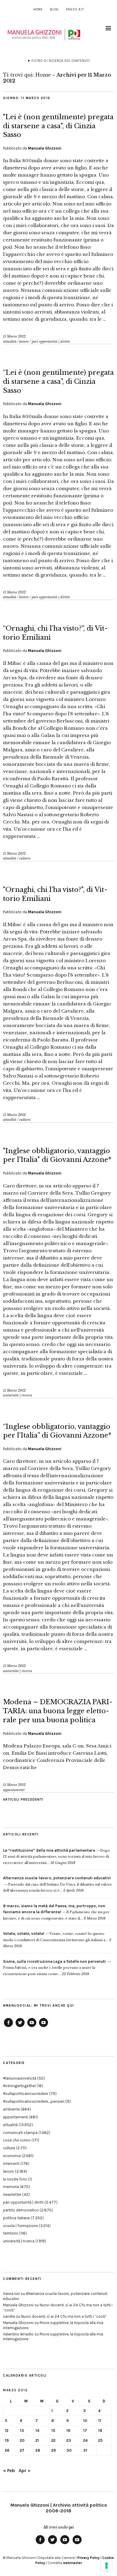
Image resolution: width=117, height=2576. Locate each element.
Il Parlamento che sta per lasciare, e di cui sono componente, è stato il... (56, 1912)
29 (54, 2450)
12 (7, 2431)
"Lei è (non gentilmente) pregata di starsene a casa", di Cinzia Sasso (58, 126)
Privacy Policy (88, 2558)
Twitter (20, 2027)
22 (53, 2440)
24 (85, 2440)
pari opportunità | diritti (51, 341)
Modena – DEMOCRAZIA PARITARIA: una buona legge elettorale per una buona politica (58, 1711)
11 (100, 2421)
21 (37, 2440)
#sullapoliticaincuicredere (25, 2094)
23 (69, 2440)
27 (22, 2450)
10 (85, 2421)
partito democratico (21, 2210)
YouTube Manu (32, 2027)
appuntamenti (14, 1790)
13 (22, 2431)
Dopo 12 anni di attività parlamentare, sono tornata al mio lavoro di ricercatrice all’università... (57, 1857)
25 (100, 2440)
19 (7, 2440)
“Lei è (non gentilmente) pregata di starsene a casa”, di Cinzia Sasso (58, 381)
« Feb (9, 2470)
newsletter (12, 2194)
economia (12, 2156)
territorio (11, 2233)
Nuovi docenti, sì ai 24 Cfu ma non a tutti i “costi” (64, 2316)
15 (53, 2431)
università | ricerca (18, 1395)
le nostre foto (15, 2179)
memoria (11, 2187)
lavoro (24, 341)
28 (38, 2450)
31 (85, 2450)
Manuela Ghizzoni (45, 148)
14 (37, 2431)
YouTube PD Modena (43, 2027)
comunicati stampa (20, 2133)
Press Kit (75, 9)
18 (100, 2431)
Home (38, 9)
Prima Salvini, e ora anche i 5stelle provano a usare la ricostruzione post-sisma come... (54, 1968)
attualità (10, 341)
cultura (25, 858)
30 (69, 2450)
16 (68, 2431)
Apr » (25, 2470)
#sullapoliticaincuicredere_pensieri (34, 2101)
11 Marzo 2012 (14, 336)
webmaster (72, 2563)
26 (7, 2450)
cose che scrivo (17, 2140)
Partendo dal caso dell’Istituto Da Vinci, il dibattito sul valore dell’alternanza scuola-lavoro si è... (57, 1884)
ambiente (11, 2109)
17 (85, 2431)
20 (22, 2440)
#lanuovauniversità (20, 2078)
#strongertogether (19, 2086)
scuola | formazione (20, 2226)
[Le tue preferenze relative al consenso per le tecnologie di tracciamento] (106, 2565)
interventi (11, 2164)
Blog (54, 9)
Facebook (8, 2027)
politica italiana (16, 2218)
